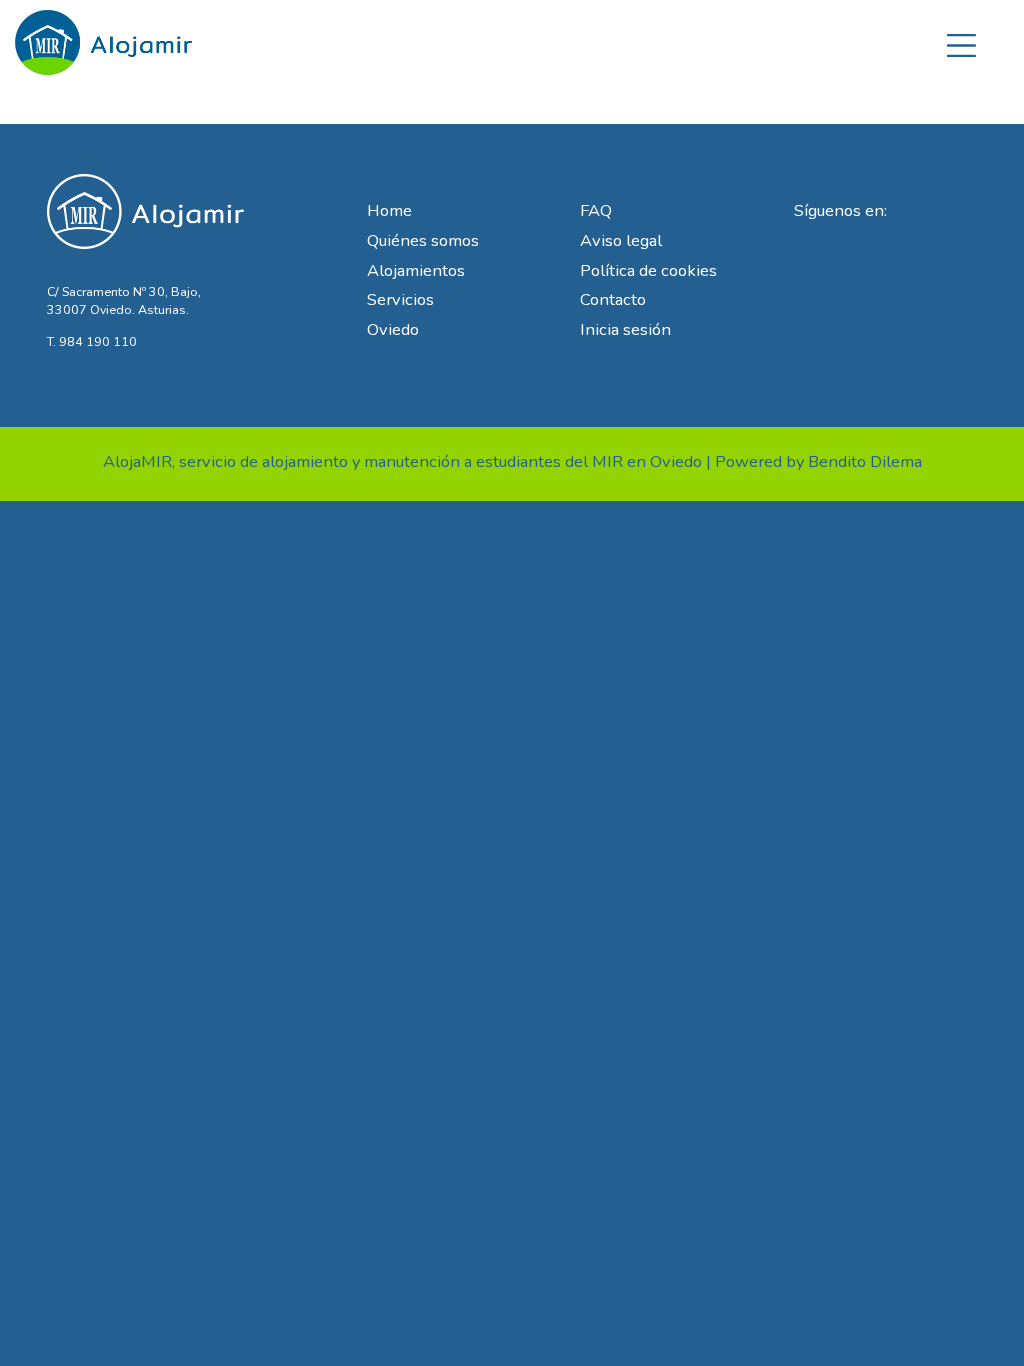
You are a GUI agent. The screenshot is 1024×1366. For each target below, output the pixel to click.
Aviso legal (621, 240)
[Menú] (961, 42)
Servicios (400, 299)
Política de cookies (648, 270)
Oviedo (393, 329)
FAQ (596, 210)
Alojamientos (416, 270)
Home (389, 210)
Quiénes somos (423, 240)
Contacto (613, 299)
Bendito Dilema (865, 461)
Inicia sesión (625, 329)
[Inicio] (104, 36)
